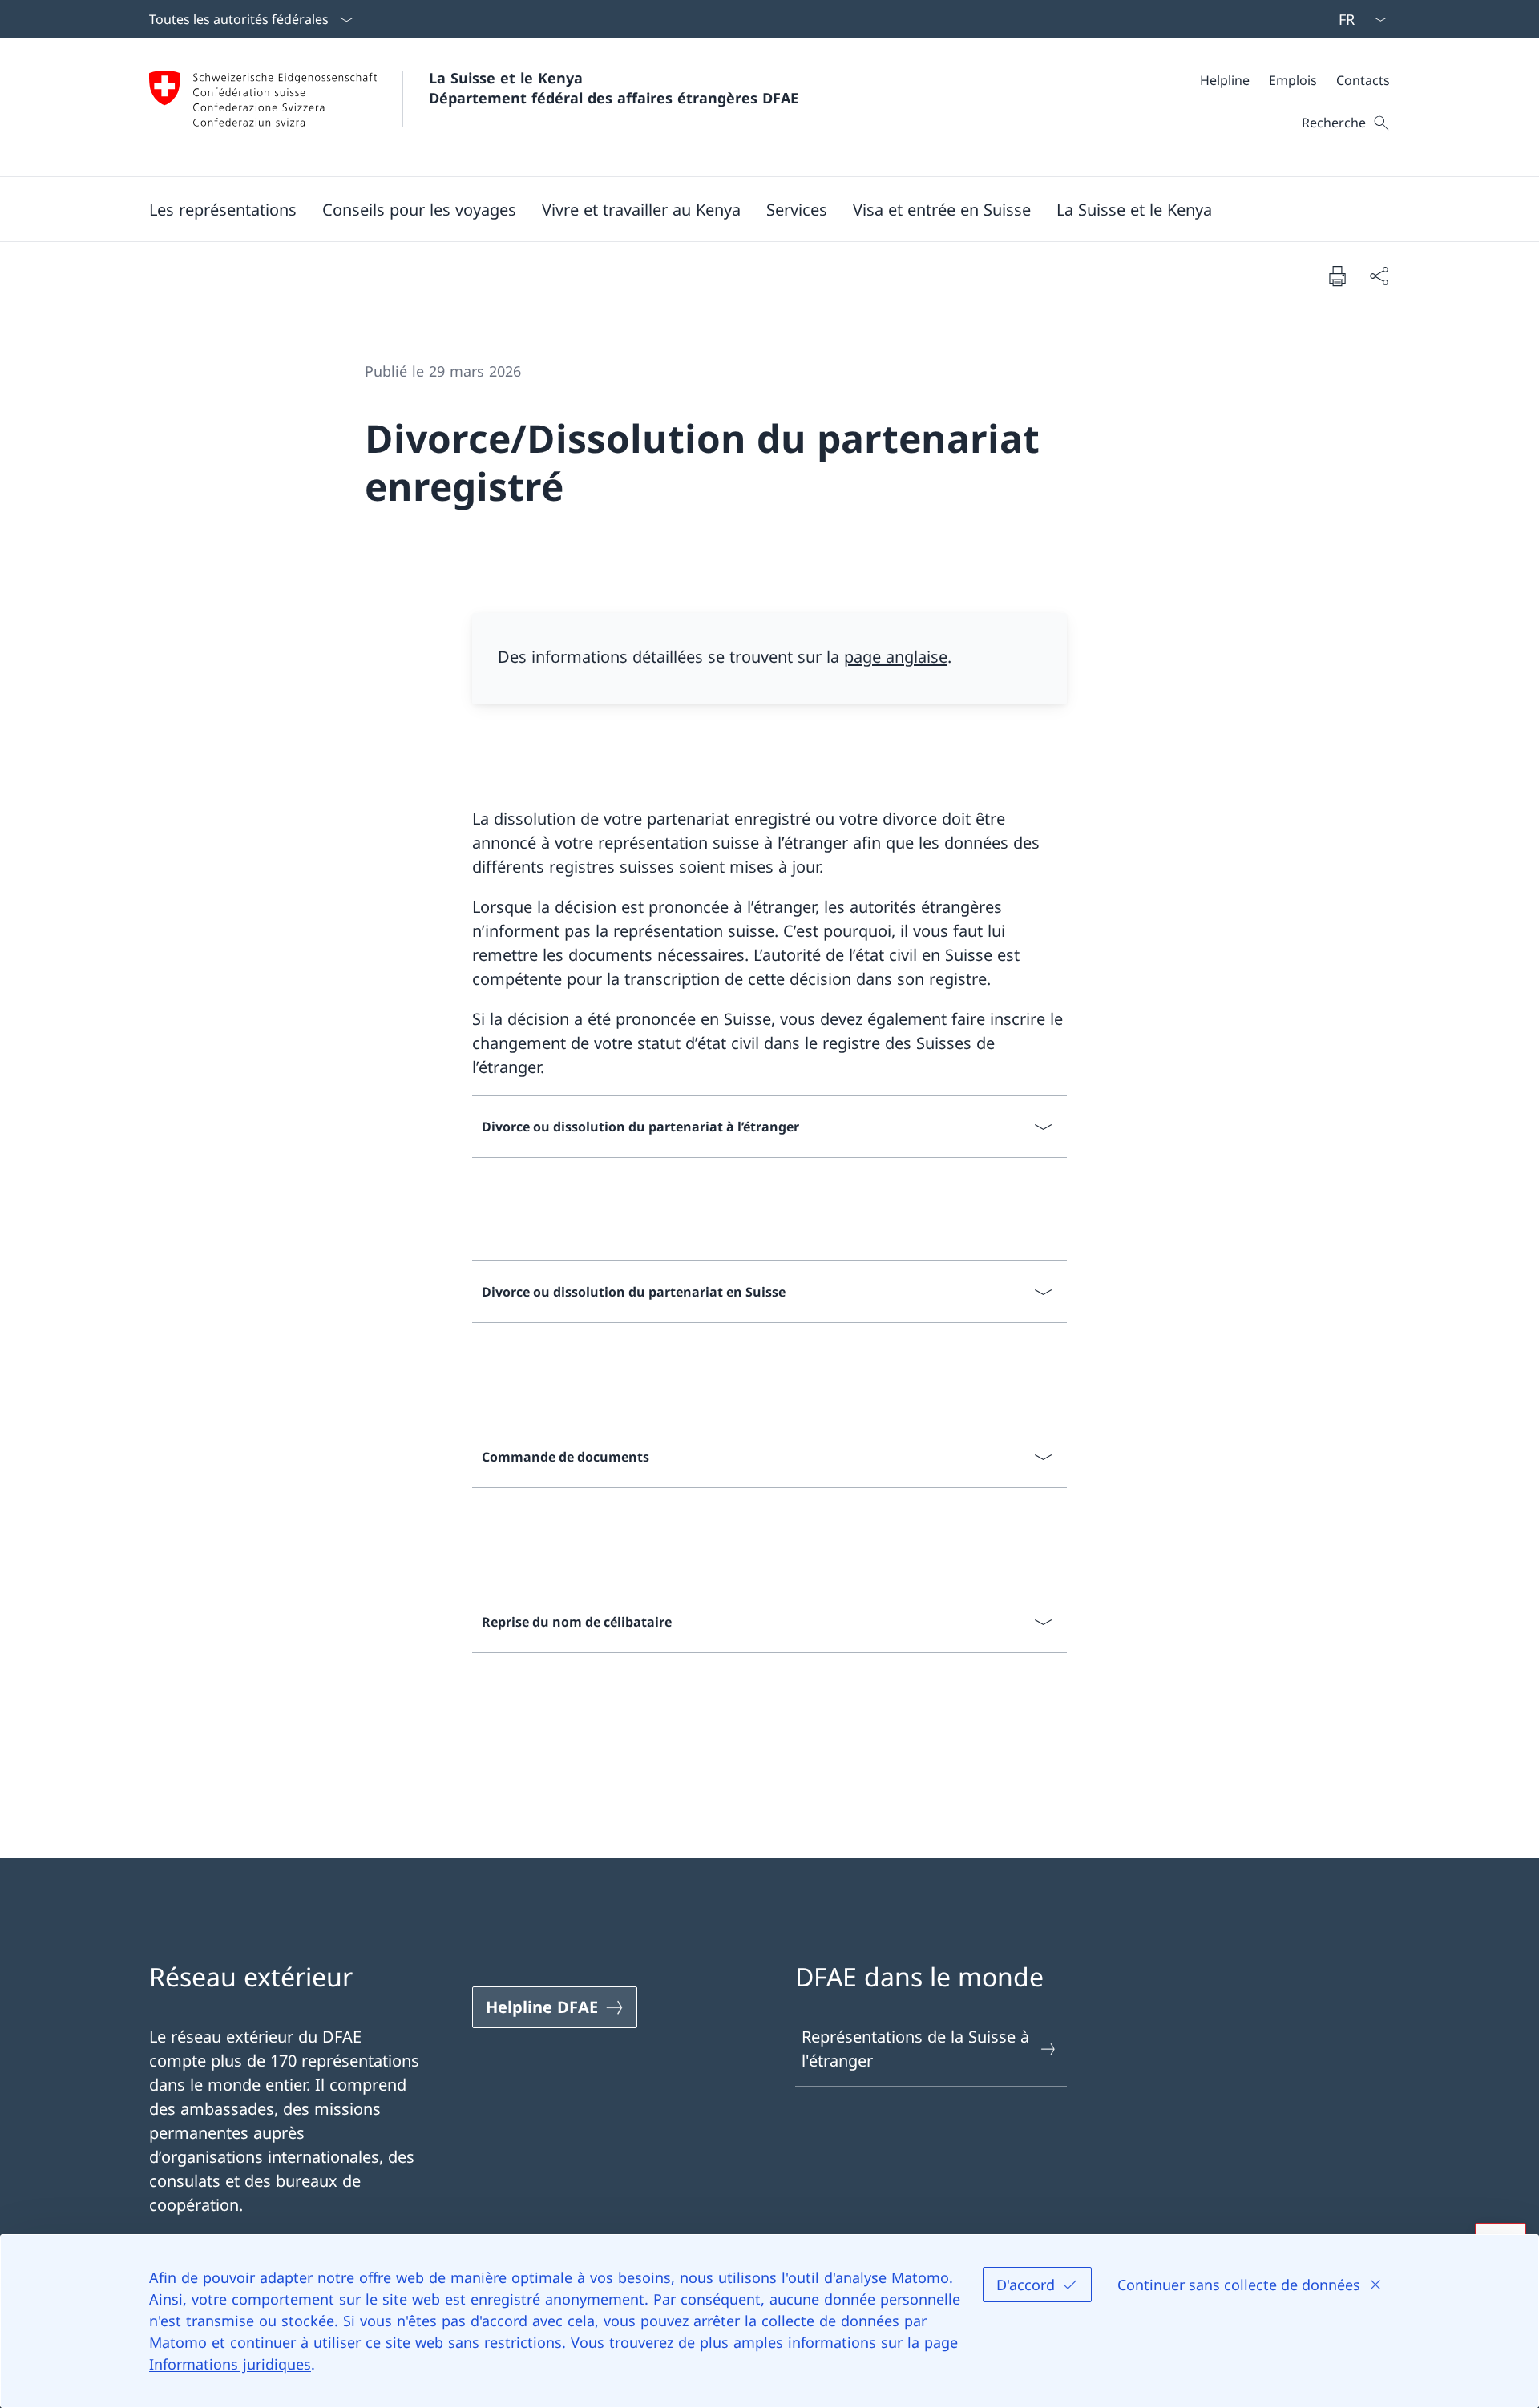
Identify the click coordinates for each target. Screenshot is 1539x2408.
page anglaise (896, 657)
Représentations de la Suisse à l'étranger (915, 2049)
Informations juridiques (230, 2364)
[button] (223, 209)
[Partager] (1379, 276)
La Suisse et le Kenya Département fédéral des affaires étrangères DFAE (614, 88)
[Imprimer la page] (1337, 276)
